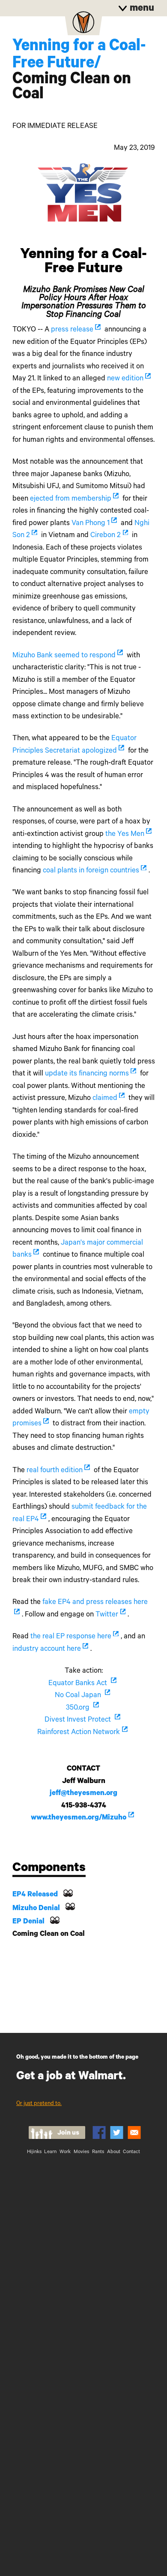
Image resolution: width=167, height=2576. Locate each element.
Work (65, 2152)
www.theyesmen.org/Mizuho (79, 1818)
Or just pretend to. (39, 2104)
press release (72, 330)
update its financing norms (87, 1074)
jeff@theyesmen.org (83, 1794)
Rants (98, 2152)
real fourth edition (55, 1471)
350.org (79, 1709)
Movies (81, 2152)
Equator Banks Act (79, 1684)
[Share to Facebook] (99, 2132)
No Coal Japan (79, 1696)
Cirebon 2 (106, 536)
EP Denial (28, 1922)
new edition (125, 379)
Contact (131, 2152)
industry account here (47, 1650)
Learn (50, 2152)
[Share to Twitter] (117, 2132)
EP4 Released (35, 1895)
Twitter (107, 1615)
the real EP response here (71, 1637)
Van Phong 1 (91, 524)
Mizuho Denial (36, 1909)
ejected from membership (71, 500)
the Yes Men (125, 835)
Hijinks (34, 2152)
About (114, 2152)
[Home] (83, 25)
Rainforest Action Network (79, 1733)
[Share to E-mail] (134, 2132)
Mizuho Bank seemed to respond (64, 656)
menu (141, 9)
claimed (105, 1099)
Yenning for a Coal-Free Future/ (79, 56)
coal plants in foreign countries (91, 871)
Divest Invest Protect (79, 1721)
